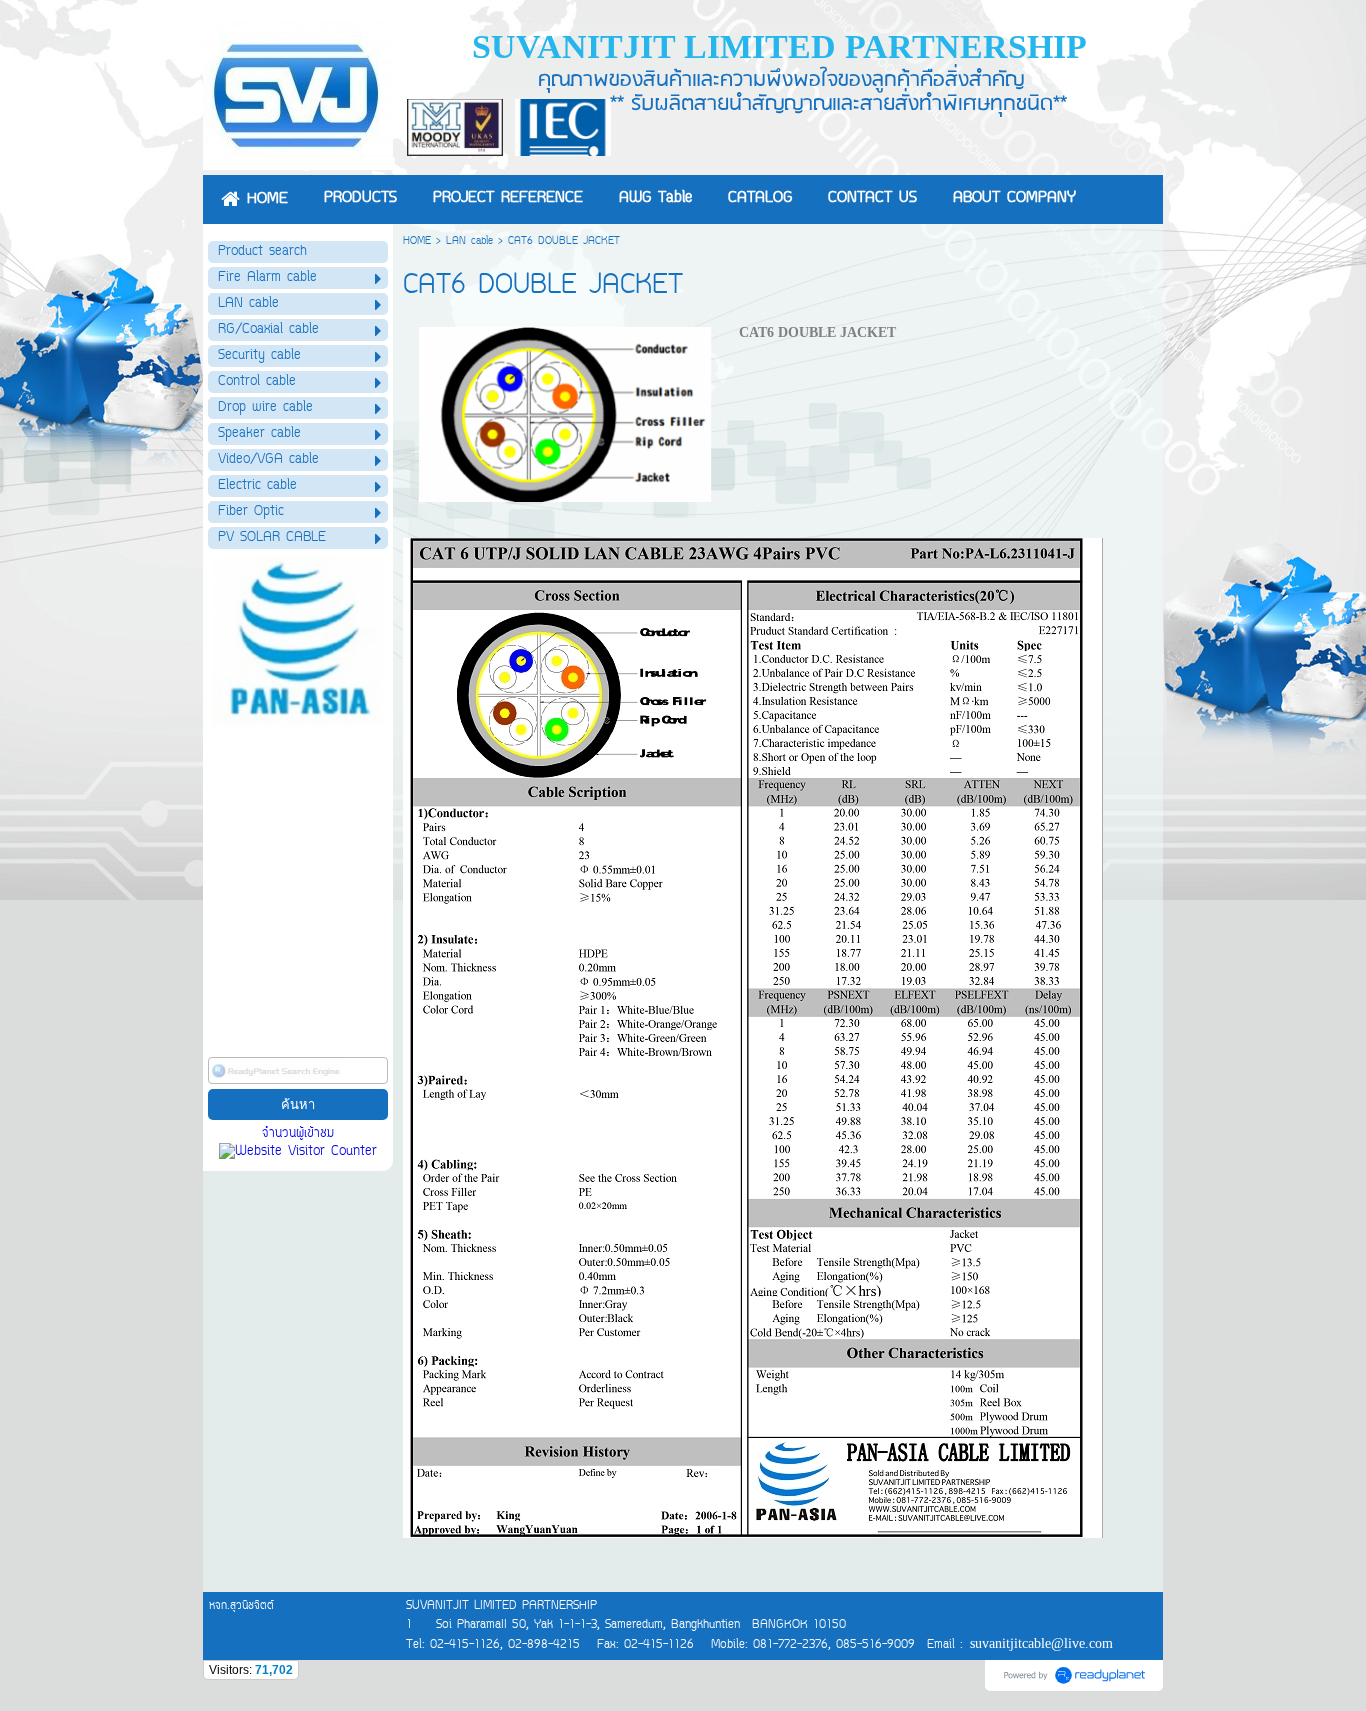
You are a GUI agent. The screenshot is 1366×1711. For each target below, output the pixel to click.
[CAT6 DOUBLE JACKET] (565, 410)
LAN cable (469, 241)
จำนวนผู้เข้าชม (298, 1133)
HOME (417, 241)
